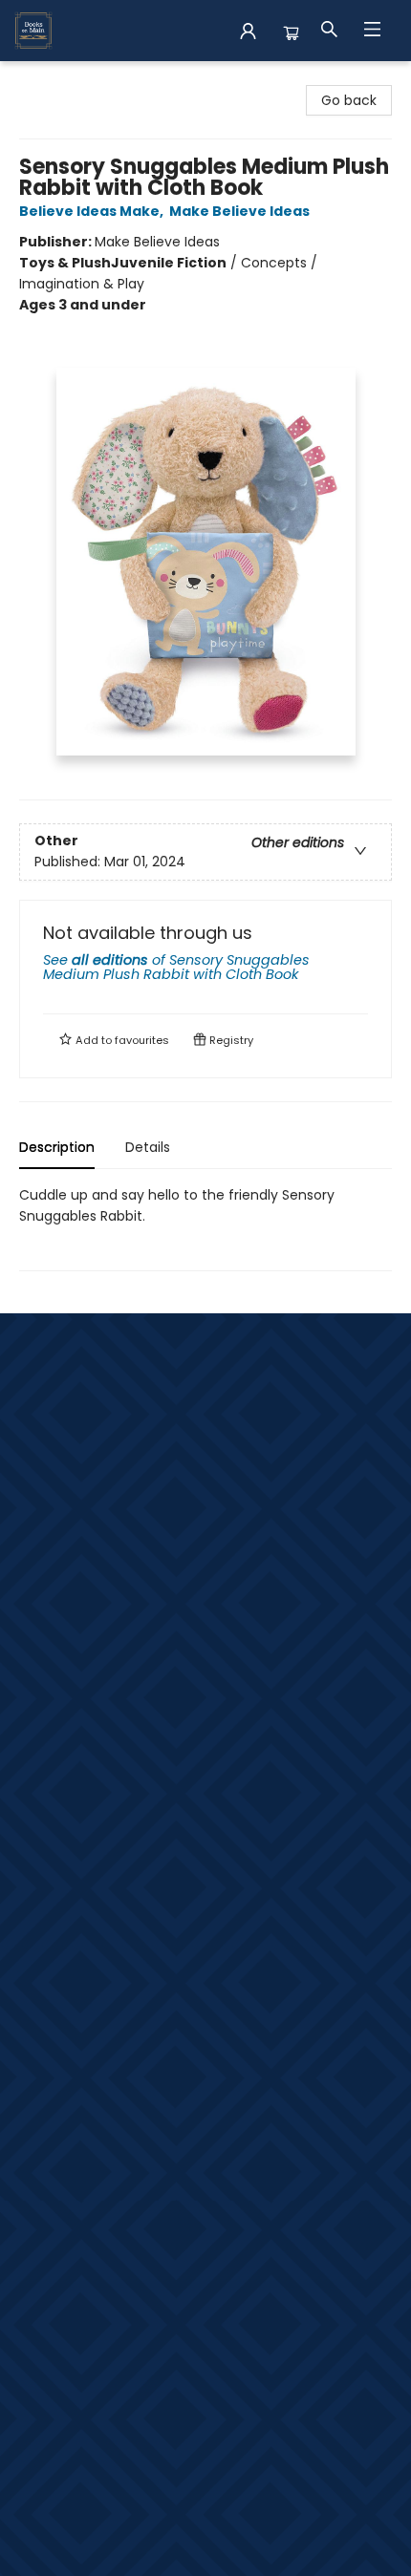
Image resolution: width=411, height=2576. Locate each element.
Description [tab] (57, 1147)
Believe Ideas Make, (93, 211)
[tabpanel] (205, 1228)
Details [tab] (148, 1147)
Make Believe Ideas (239, 211)
